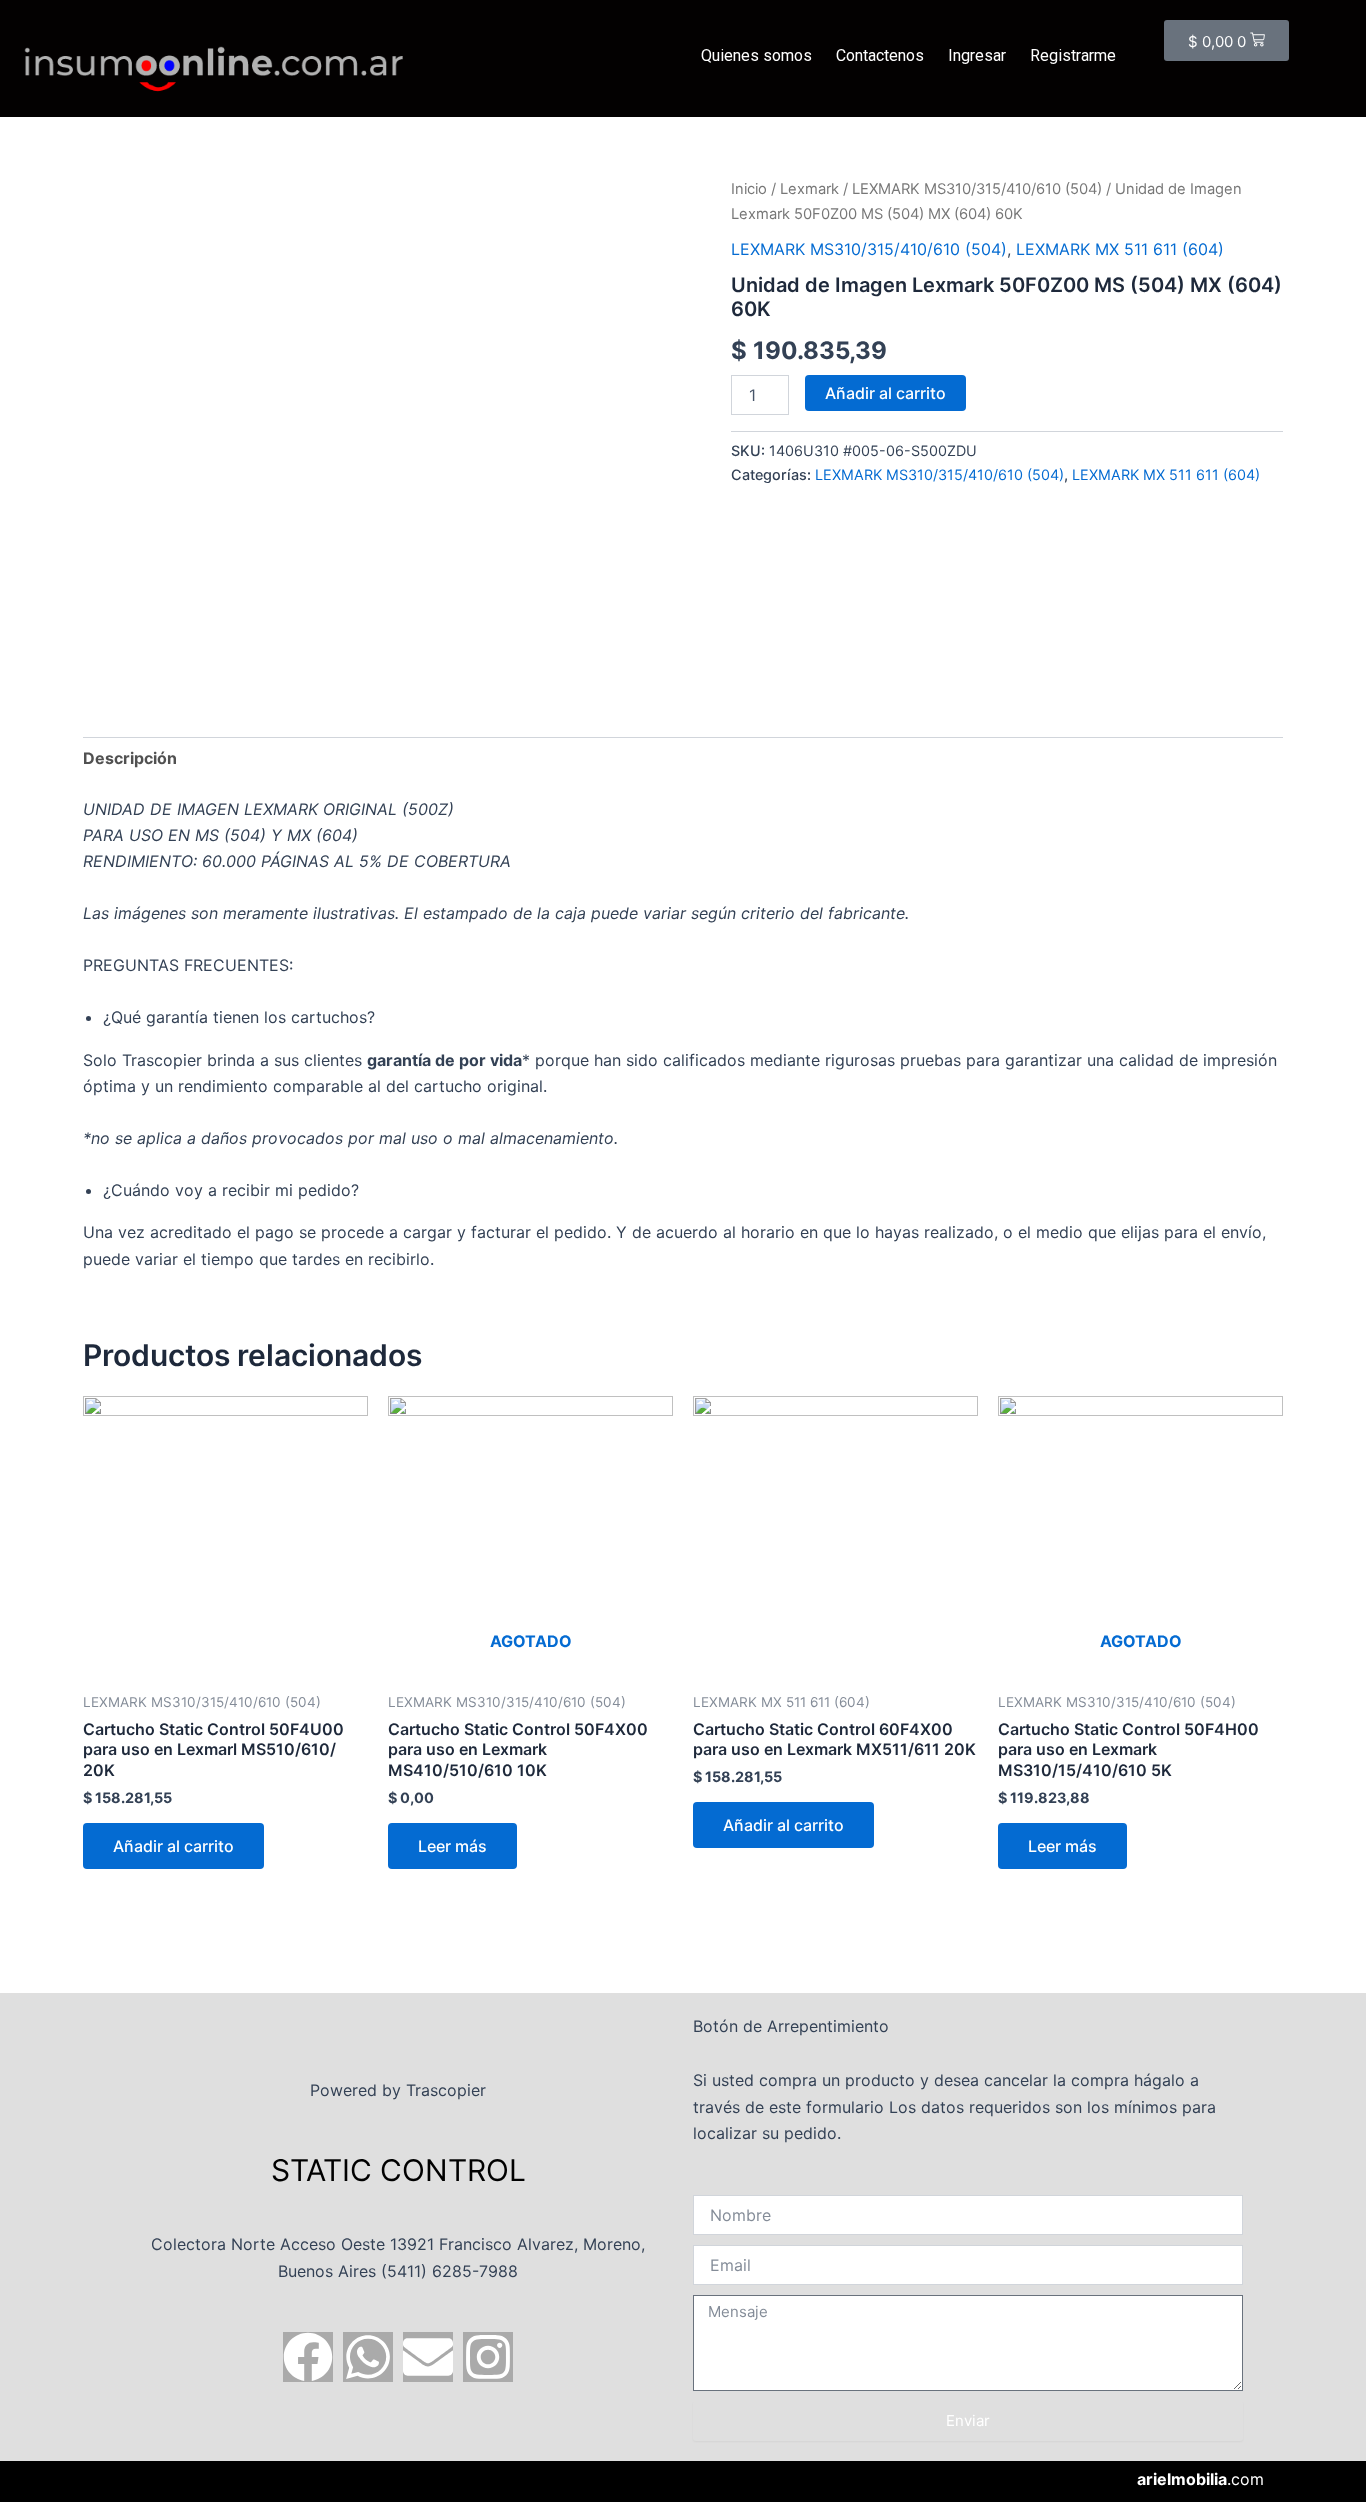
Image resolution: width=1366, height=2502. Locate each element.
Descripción (130, 758)
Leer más (452, 1846)
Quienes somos (756, 55)
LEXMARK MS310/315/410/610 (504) (977, 189)
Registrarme (1073, 55)
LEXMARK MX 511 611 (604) (1120, 249)
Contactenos (880, 55)
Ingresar (977, 55)
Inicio (749, 189)
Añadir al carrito (885, 393)
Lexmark (809, 189)
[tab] (130, 758)
